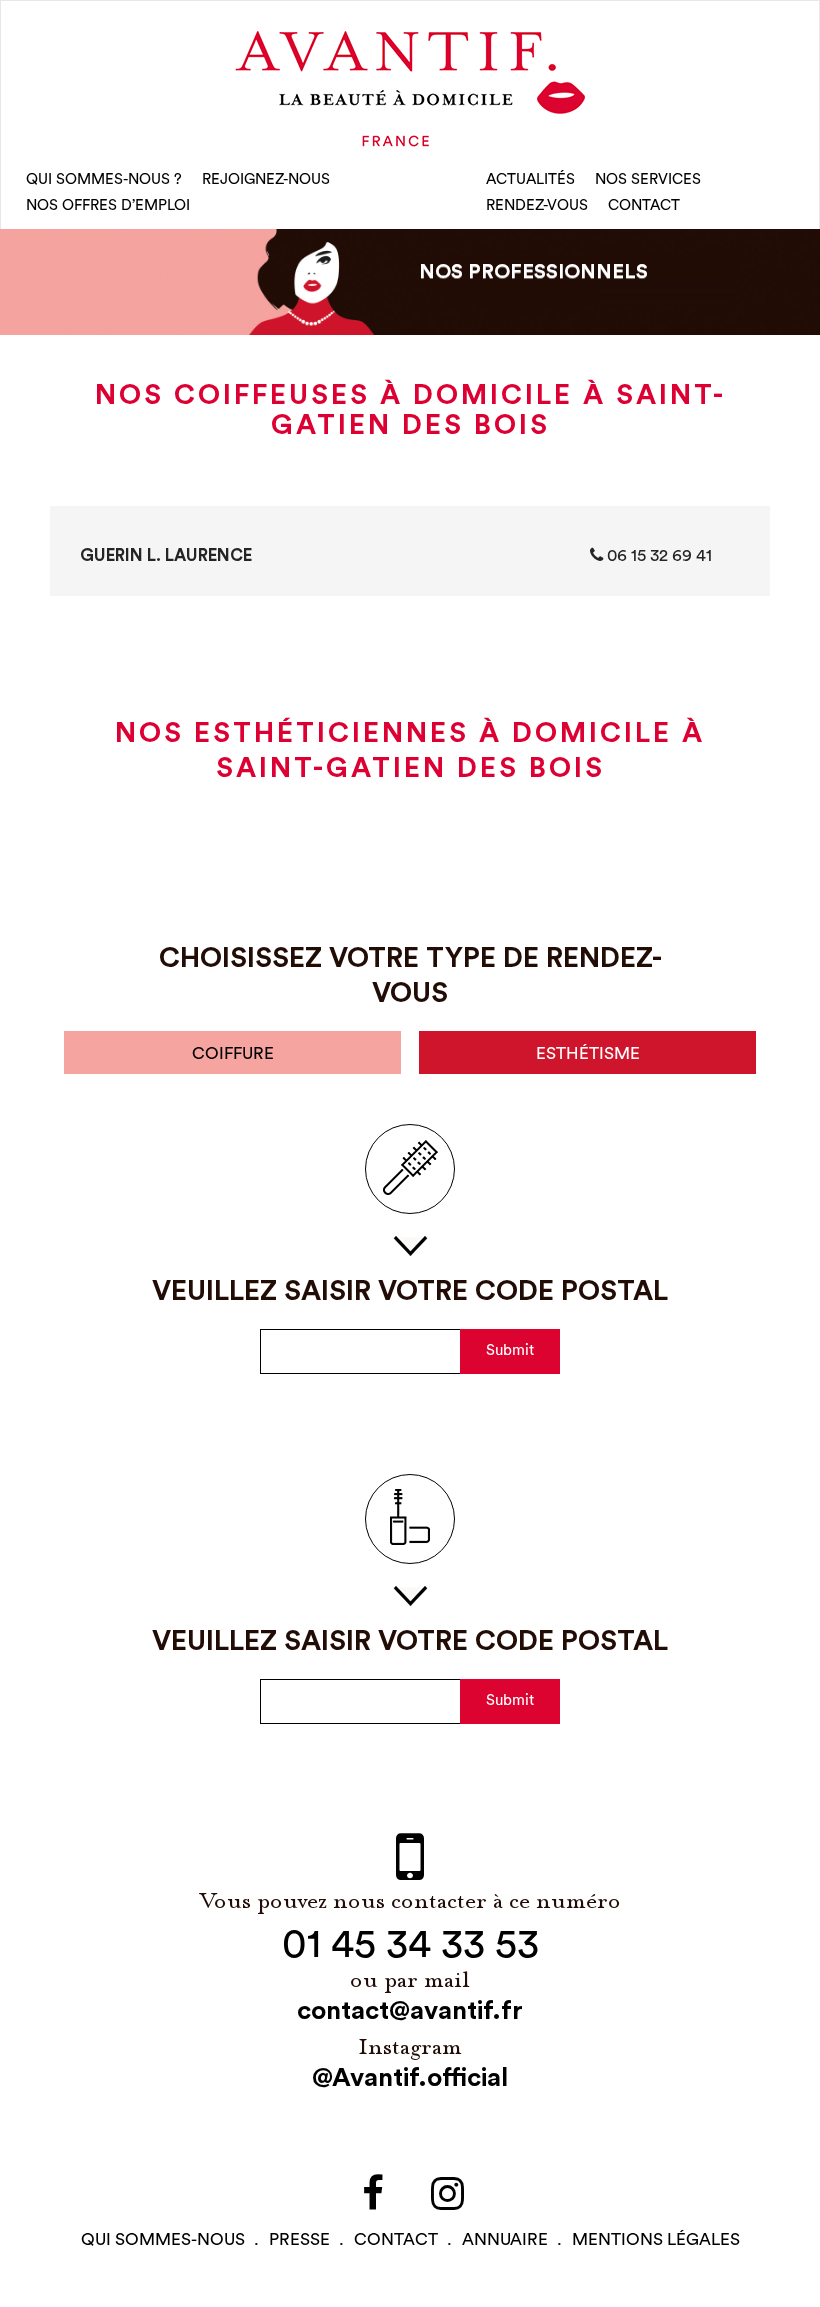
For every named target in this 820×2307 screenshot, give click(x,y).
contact (396, 2239)
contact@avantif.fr (410, 2011)
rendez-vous (537, 205)
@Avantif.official (410, 2078)
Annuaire (505, 2239)
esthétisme (588, 1053)
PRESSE (299, 2239)
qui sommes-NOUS (163, 2239)
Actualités (530, 179)
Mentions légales (656, 2239)
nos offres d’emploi (108, 205)
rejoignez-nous (266, 179)
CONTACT (644, 205)
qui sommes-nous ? (104, 179)
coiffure (233, 1053)
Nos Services (648, 179)
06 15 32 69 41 (657, 555)
